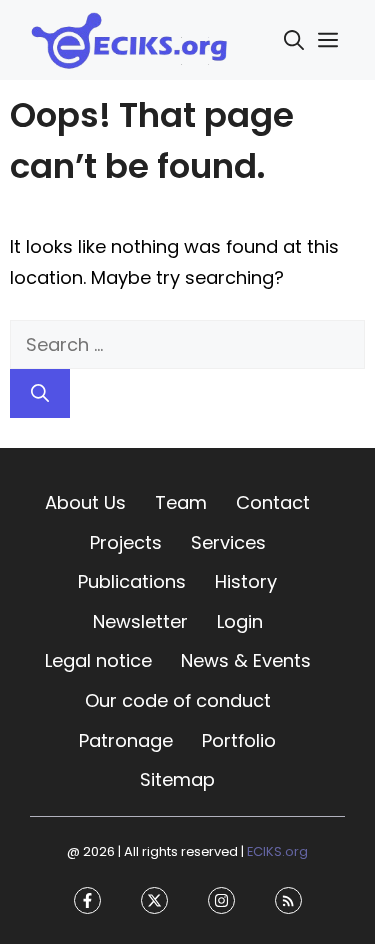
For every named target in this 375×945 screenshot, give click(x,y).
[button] (294, 40)
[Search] (40, 393)
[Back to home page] (130, 38)
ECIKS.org (277, 851)
